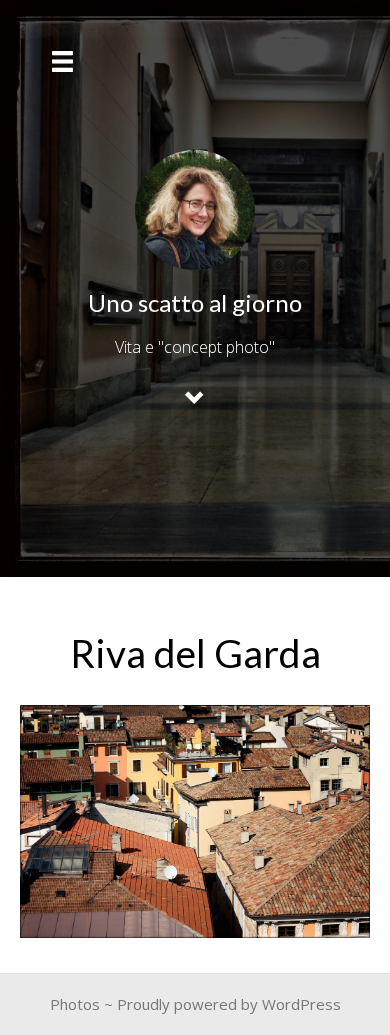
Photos (75, 1004)
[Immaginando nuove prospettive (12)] (195, 821)
